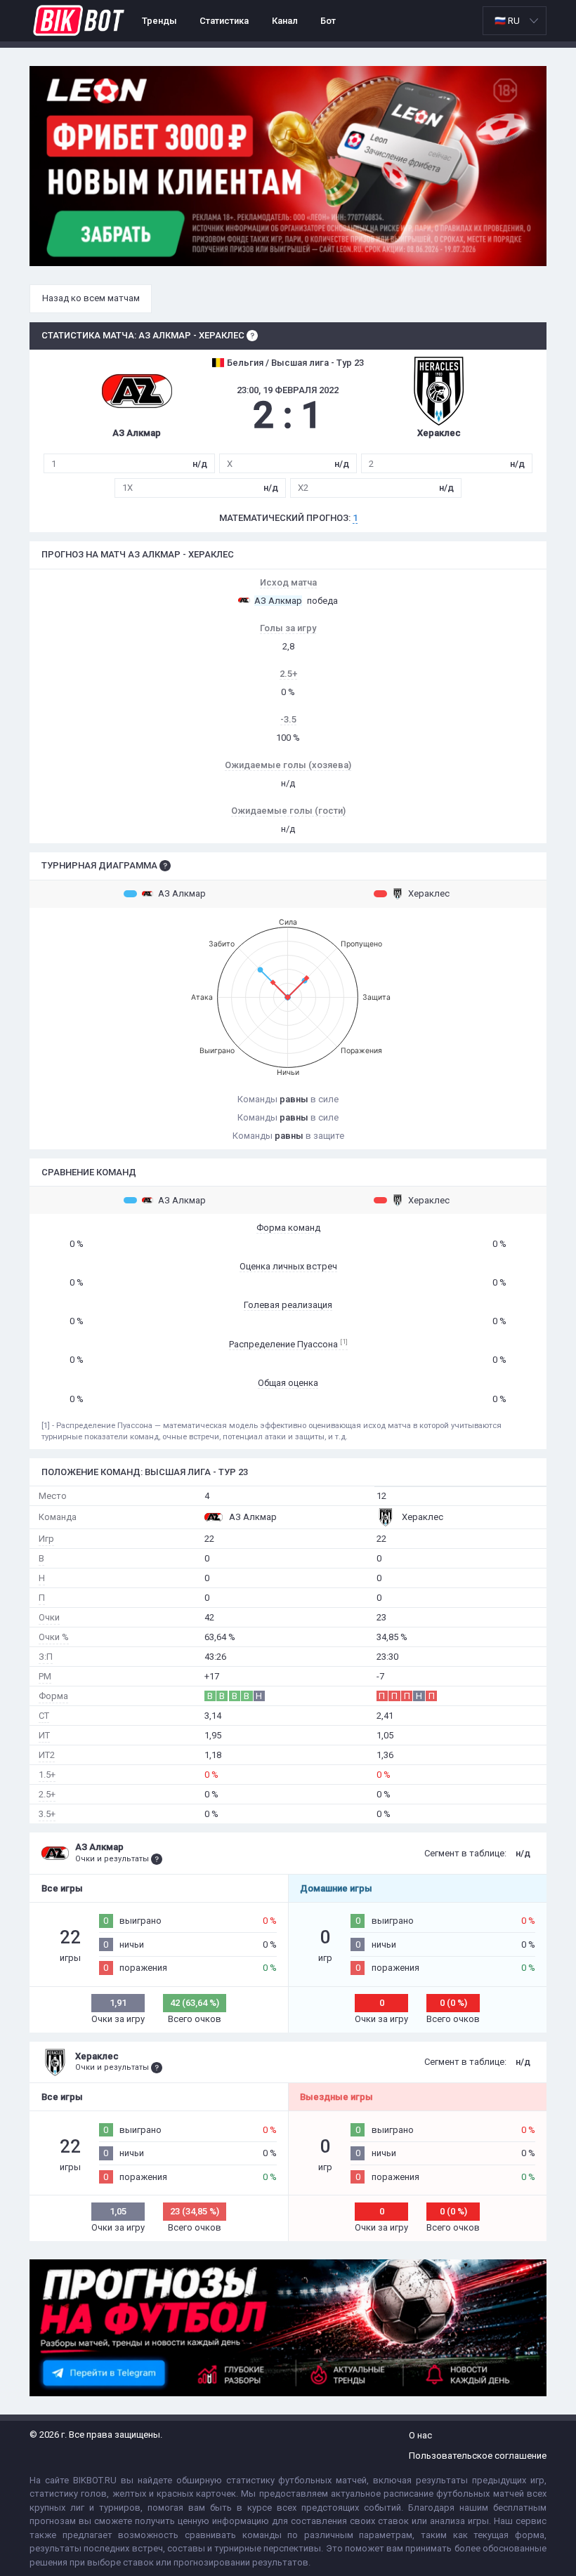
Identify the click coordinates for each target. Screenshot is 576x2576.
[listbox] (515, 21)
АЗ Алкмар (182, 893)
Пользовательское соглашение (478, 2456)
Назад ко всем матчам (91, 298)
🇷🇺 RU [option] (507, 21)
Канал (285, 21)
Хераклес (429, 893)
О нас (420, 2435)
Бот (328, 21)
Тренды (159, 21)
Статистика (224, 21)
